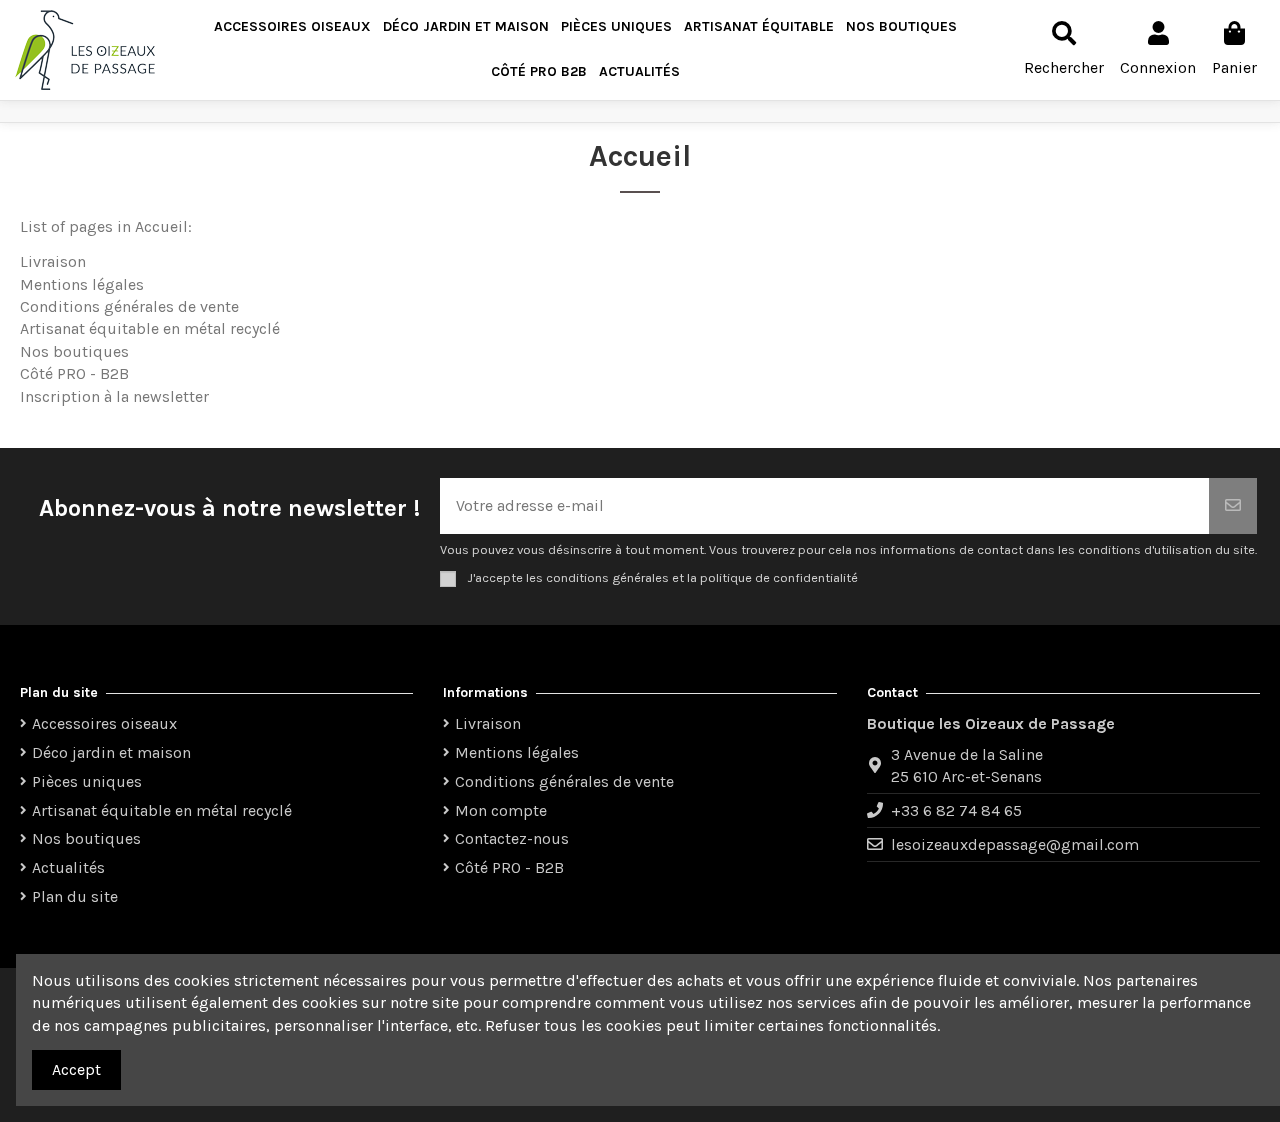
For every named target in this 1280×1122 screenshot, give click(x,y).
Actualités (68, 867)
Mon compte (501, 810)
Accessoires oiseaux (104, 723)
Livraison (53, 261)
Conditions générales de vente (129, 306)
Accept (76, 1069)
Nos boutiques (74, 351)
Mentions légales (82, 284)
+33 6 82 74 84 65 (956, 810)
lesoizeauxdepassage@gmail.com (1015, 844)
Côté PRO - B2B (74, 373)
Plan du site (75, 896)
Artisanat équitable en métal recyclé (150, 328)
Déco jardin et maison (111, 752)
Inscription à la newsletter (114, 396)
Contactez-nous (512, 838)
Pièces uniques (87, 781)
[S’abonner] (1233, 506)
